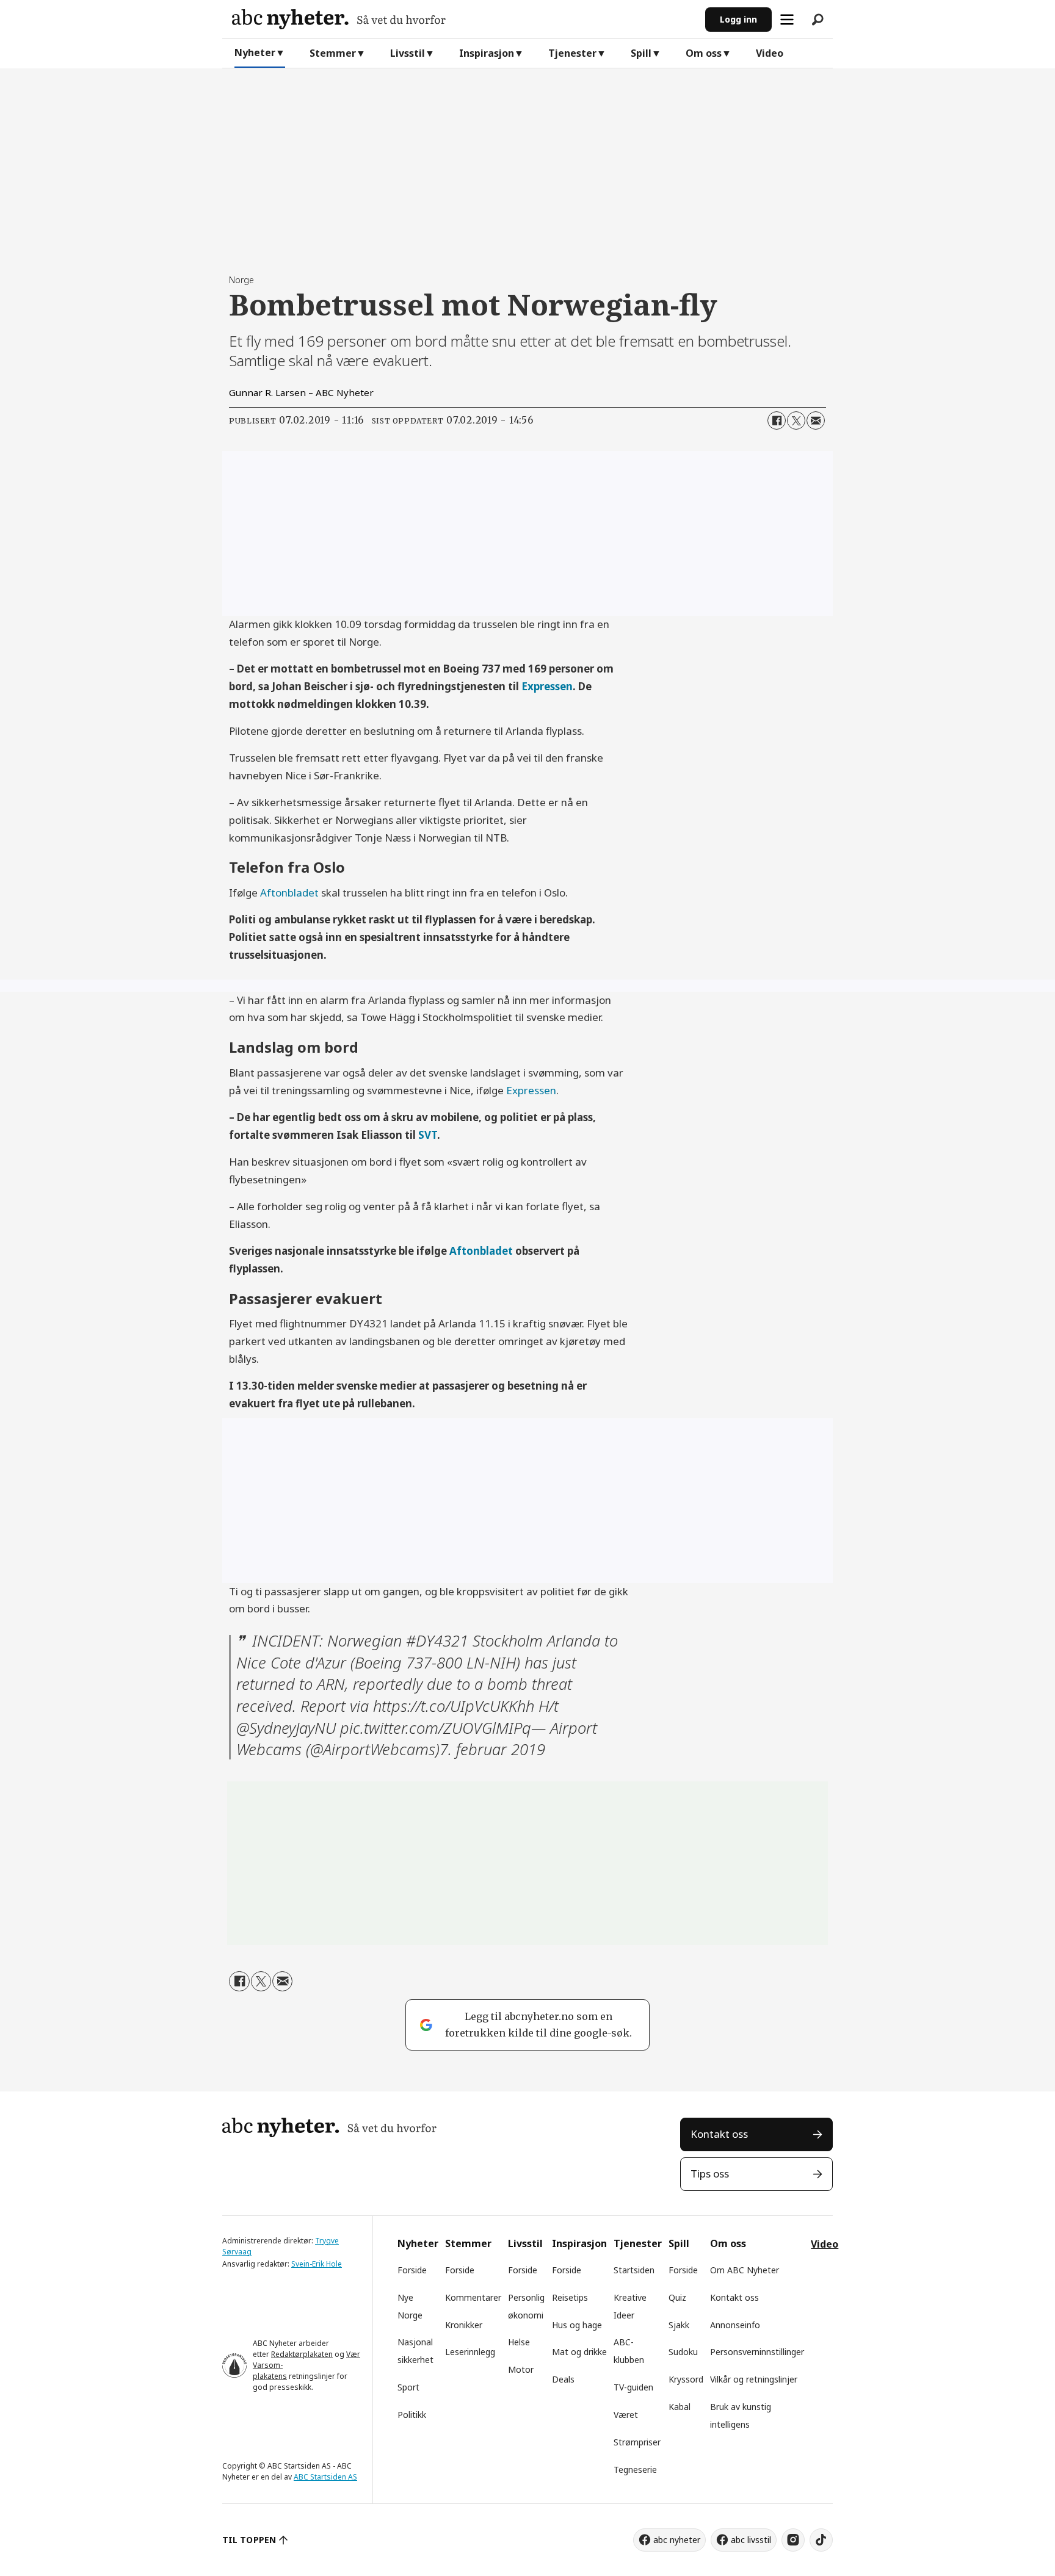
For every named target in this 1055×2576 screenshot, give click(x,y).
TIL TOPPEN (249, 2540)
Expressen (547, 686)
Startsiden (634, 2270)
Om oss (704, 53)
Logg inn (738, 19)
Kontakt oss (719, 2134)
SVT (428, 1135)
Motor (521, 2369)
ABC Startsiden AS (325, 2477)
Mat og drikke (579, 2352)
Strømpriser (637, 2442)
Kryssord (686, 2379)
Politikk (412, 2415)
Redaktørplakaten (302, 2354)
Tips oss (710, 2174)
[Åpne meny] (787, 20)
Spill (641, 53)
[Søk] (818, 20)
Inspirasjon (487, 53)
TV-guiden (633, 2387)
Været (626, 2415)
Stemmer (333, 53)
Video (770, 53)
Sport (408, 2387)
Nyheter (255, 52)
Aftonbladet (289, 893)
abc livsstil (751, 2540)
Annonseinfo (735, 2325)
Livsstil (408, 53)
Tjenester (572, 53)
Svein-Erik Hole (317, 2264)
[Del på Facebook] (777, 420)
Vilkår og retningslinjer (754, 2379)
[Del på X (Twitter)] (796, 420)
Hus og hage (577, 2325)
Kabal (680, 2407)
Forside (412, 2270)
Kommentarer (473, 2297)
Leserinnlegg (470, 2352)
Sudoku (683, 2352)
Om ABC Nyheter (745, 2270)
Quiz (677, 2297)
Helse (519, 2342)
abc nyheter (677, 2540)
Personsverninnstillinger (757, 2352)
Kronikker (464, 2325)
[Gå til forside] (464, 19)
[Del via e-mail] (816, 420)
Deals (563, 2379)
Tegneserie (635, 2470)
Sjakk (679, 2325)
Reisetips (570, 2297)
